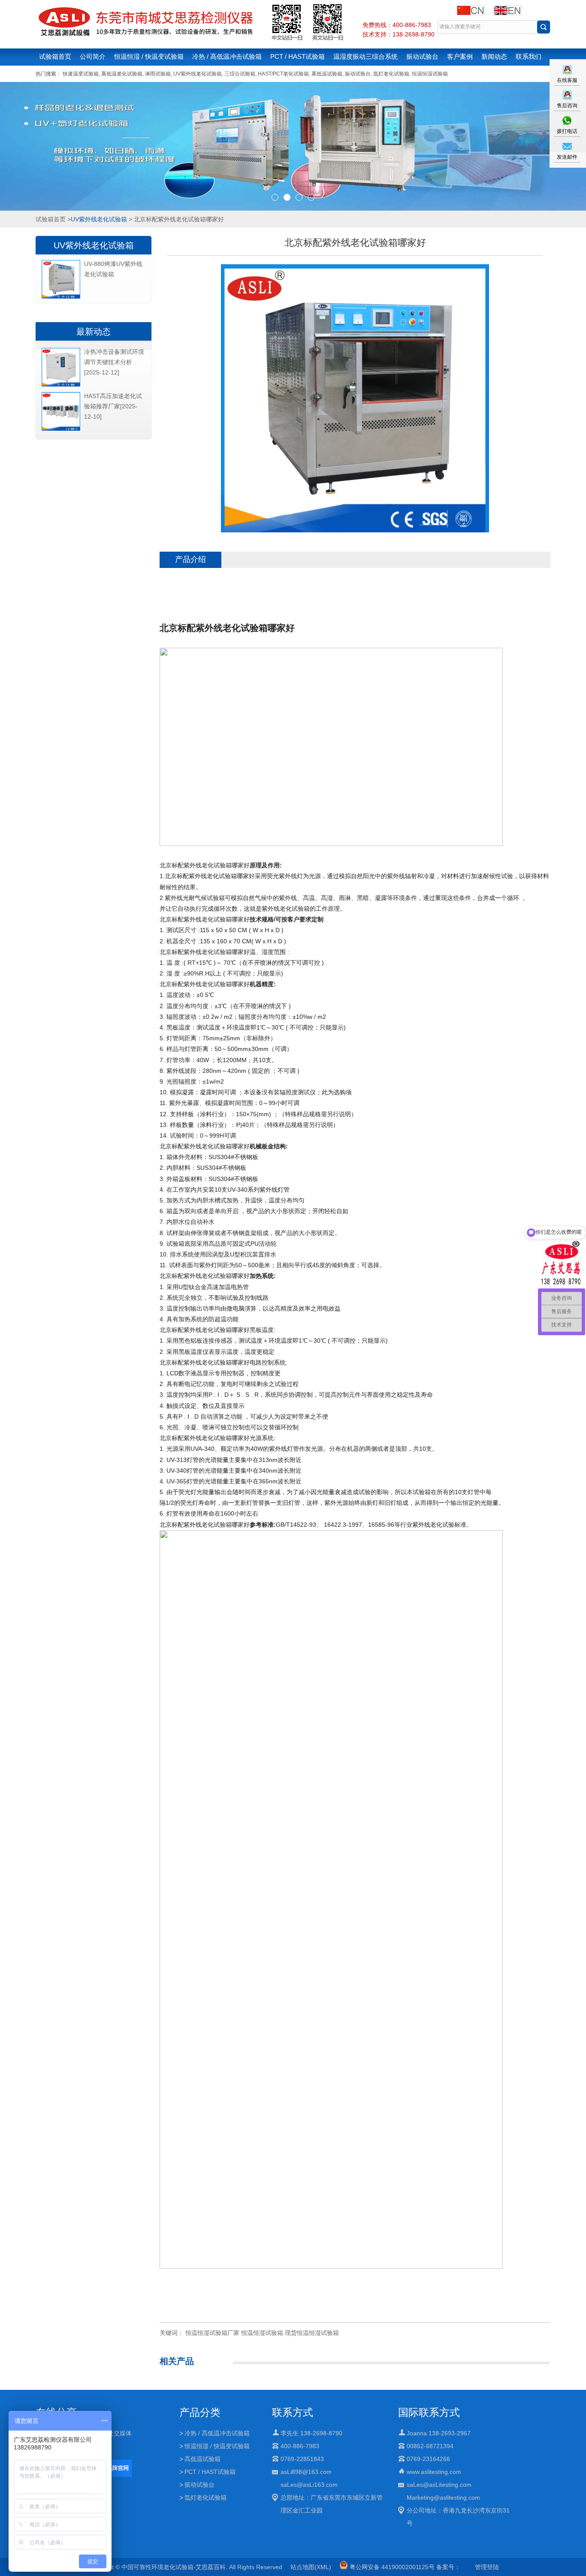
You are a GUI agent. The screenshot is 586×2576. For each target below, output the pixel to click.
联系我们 (529, 56)
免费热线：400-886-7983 (397, 25)
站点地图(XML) (311, 2567)
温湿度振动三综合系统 (365, 56)
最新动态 (94, 332)
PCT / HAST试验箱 (298, 56)
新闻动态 (494, 56)
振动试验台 (422, 56)
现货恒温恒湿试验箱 (312, 2333)
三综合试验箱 (240, 74)
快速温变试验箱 (81, 74)
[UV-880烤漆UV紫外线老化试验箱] (61, 297)
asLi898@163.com (306, 2472)
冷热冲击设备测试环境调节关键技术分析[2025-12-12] (114, 362)
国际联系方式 (429, 2412)
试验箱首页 (55, 56)
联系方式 (293, 2412)
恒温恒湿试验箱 (430, 74)
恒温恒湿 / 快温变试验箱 (149, 56)
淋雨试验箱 (158, 74)
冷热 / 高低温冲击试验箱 (227, 56)
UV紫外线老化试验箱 (198, 74)
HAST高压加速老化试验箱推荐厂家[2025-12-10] (113, 406)
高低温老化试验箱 (122, 74)
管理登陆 (487, 2567)
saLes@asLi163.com (309, 2485)
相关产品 (177, 2361)
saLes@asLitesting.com (439, 2485)
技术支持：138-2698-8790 (399, 34)
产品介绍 (190, 559)
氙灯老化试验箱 (391, 74)
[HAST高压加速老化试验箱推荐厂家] (61, 429)
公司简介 (93, 56)
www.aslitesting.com (434, 2472)
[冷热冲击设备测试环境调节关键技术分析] (61, 385)
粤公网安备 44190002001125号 (391, 2567)
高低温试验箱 (327, 74)
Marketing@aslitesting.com (443, 2497)
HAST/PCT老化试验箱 (283, 74)
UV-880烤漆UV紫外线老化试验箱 (113, 269)
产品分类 (200, 2412)
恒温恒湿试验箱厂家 (212, 2333)
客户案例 (460, 56)
